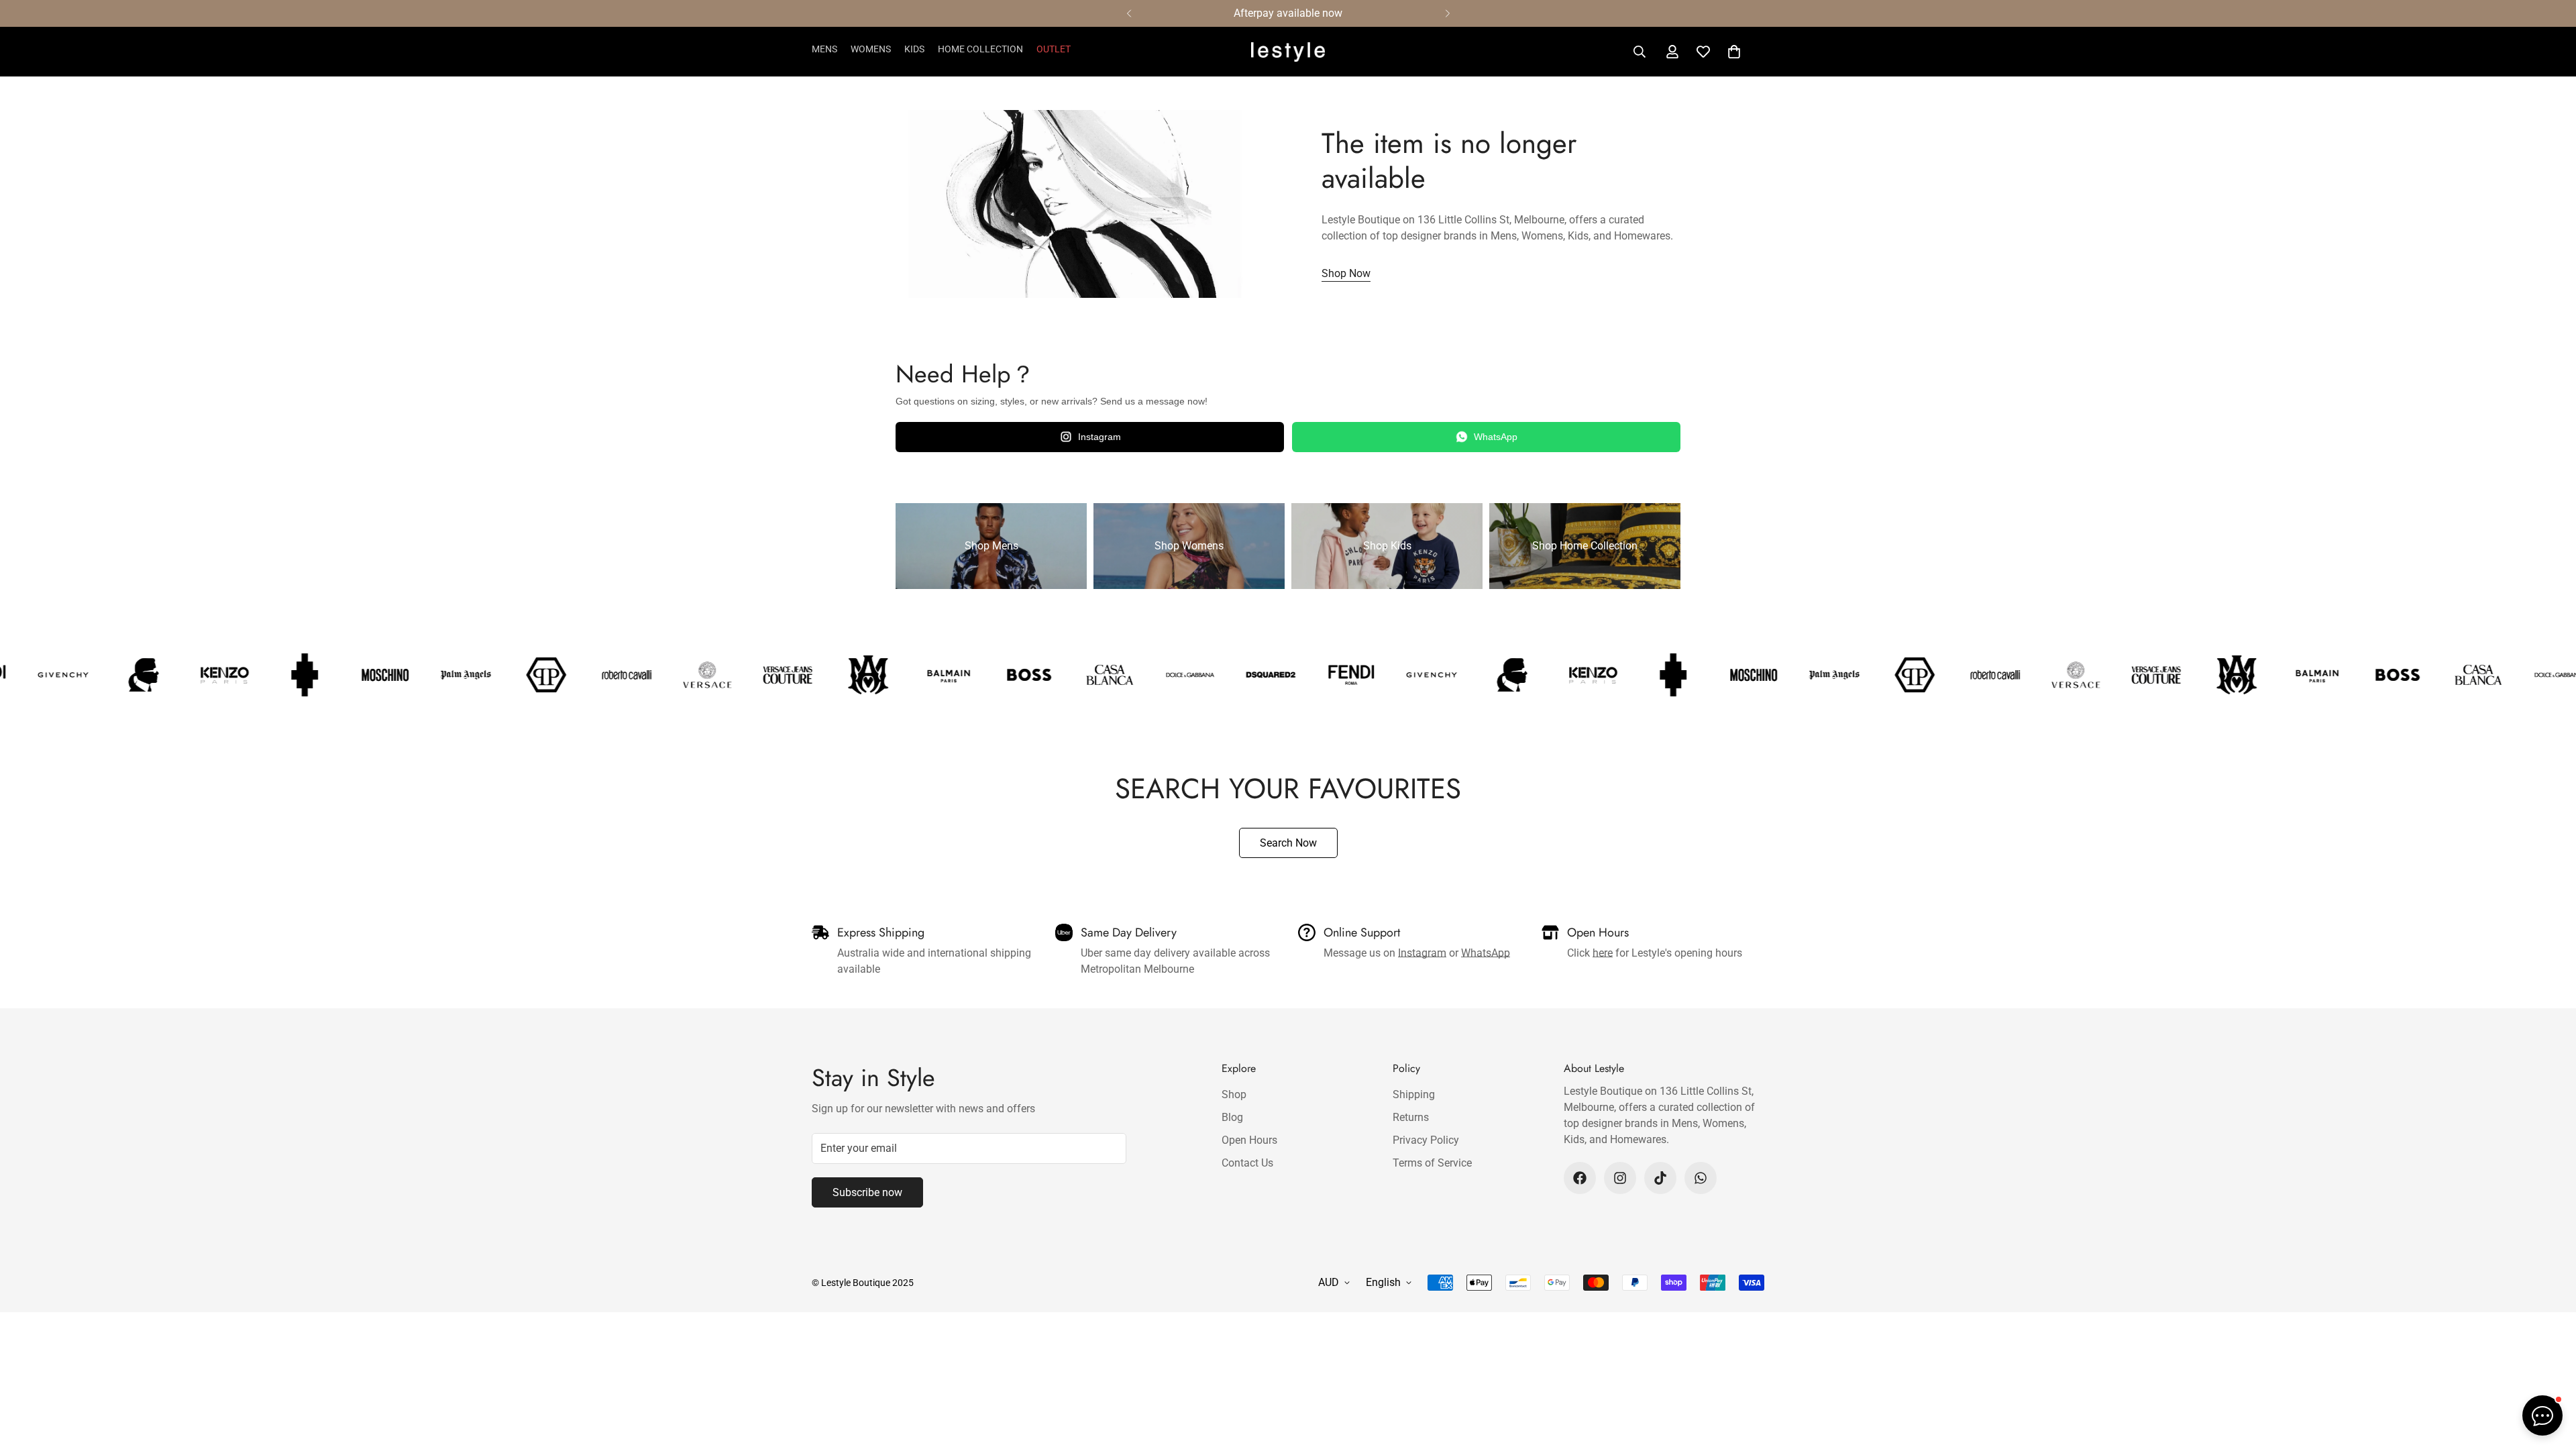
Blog (1232, 1117)
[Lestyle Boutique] (1288, 52)
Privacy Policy (1426, 1140)
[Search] (1640, 52)
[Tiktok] (1660, 1178)
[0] (1734, 52)
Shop (1234, 1094)
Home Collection (980, 49)
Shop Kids (1387, 546)
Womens (871, 49)
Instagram (1099, 437)
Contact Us (1247, 1163)
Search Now (1288, 843)
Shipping (1414, 1094)
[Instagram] (1620, 1178)
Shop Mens (991, 546)
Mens (824, 49)
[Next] (1447, 13)
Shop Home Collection (1585, 546)
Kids (914, 49)
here (1603, 953)
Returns (1411, 1117)
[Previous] (1129, 13)
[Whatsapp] (1701, 1178)
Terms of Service (1432, 1163)
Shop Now (1346, 273)
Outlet (1054, 49)
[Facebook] (1580, 1178)
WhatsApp (1496, 437)
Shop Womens (1189, 546)
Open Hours (1249, 1140)
